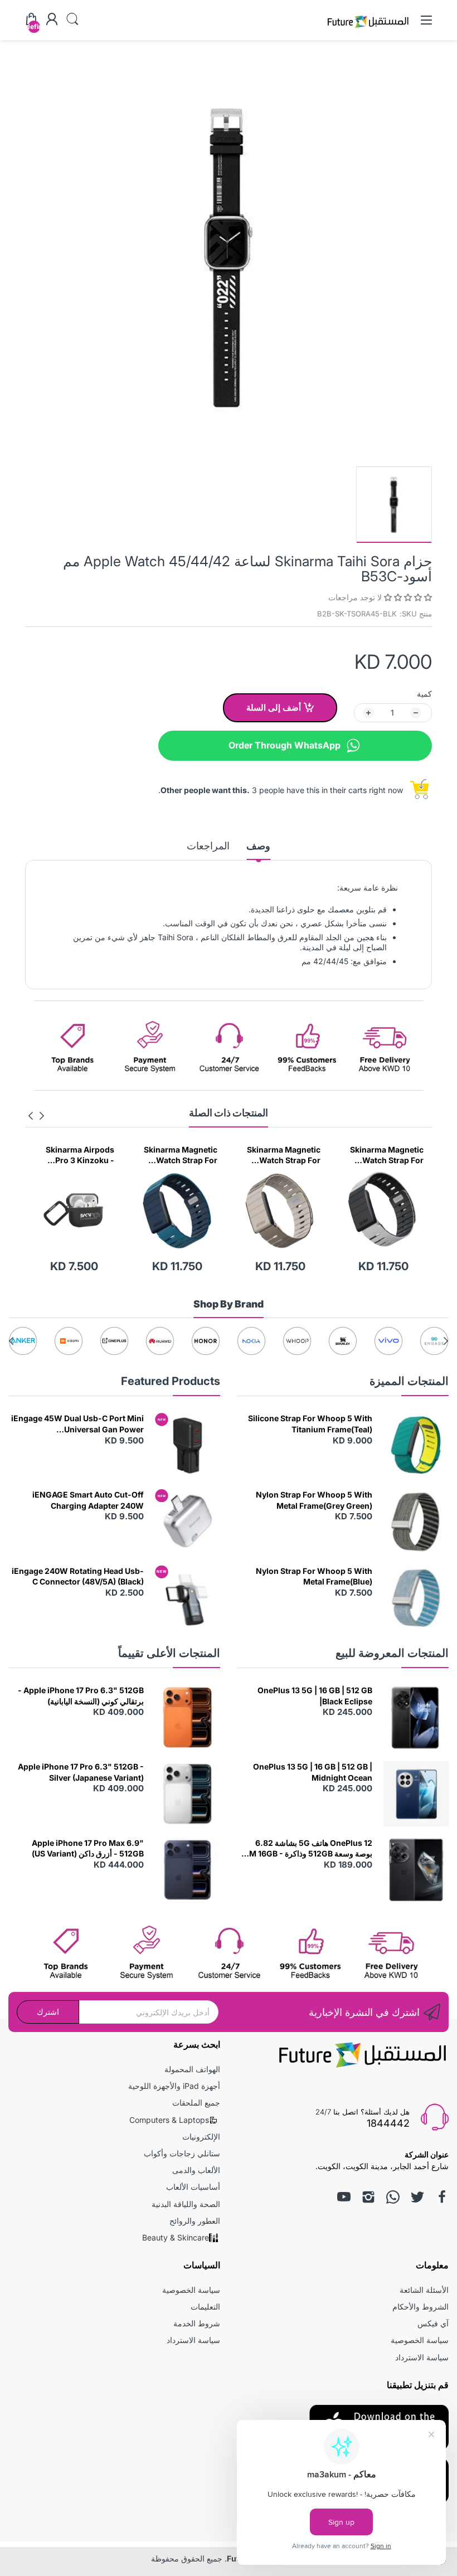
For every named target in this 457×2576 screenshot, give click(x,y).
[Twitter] (417, 2197)
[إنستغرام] (368, 2197)
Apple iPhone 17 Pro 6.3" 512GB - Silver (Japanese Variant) (81, 1772)
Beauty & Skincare (176, 2237)
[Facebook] (442, 2197)
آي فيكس (433, 2323)
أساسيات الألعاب (193, 2187)
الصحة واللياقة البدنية (186, 2204)
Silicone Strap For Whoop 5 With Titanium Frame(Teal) (310, 1424)
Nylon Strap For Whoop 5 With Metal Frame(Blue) (314, 1576)
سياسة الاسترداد (422, 2357)
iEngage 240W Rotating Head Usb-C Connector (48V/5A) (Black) (78, 1576)
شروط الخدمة (197, 2323)
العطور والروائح (195, 2221)
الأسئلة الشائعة (424, 2290)
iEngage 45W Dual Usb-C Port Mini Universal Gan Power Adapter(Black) (77, 1424)
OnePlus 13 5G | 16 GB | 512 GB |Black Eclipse (315, 1696)
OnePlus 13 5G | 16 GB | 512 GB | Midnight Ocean (313, 1772)
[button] (407, 597)
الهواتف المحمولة (192, 2069)
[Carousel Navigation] (36, 1116)
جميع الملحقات (196, 2103)
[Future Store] (368, 29)
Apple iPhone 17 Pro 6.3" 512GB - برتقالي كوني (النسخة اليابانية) (81, 1696)
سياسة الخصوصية (420, 2340)
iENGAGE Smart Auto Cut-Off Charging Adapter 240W (88, 1500)
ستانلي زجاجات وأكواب (182, 2153)
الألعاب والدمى (196, 2170)
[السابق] (31, 1116)
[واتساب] (393, 2197)
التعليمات (205, 2307)
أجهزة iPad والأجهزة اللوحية (174, 2086)
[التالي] (42, 1116)
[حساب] (52, 20)
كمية (424, 694)
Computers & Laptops (169, 2120)
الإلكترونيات (201, 2137)
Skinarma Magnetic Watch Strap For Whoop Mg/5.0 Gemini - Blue (284, 1155)
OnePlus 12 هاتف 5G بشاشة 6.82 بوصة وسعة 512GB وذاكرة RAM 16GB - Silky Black (305, 1849)
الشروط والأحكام (420, 2307)
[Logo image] (434, 1341)
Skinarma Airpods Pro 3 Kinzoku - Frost (74, 1155)
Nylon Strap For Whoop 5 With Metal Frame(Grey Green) (314, 1500)
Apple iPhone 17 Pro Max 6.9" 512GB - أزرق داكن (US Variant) (88, 1848)
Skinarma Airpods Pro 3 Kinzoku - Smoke (183, 1155)
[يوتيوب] (344, 2197)
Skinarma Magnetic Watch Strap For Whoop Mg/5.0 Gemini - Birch (387, 1155)
